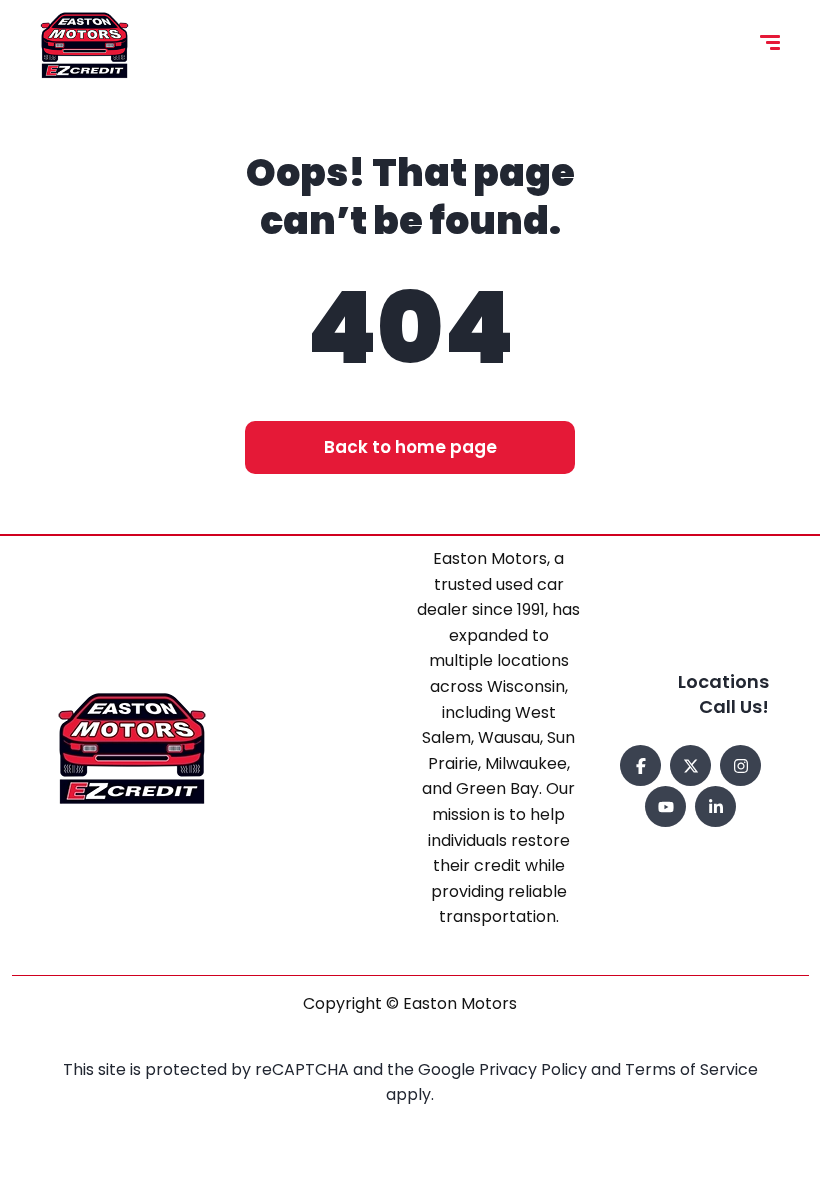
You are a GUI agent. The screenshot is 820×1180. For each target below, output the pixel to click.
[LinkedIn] (715, 806)
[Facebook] (640, 765)
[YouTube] (665, 806)
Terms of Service (691, 1069)
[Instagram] (740, 765)
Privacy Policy (535, 1069)
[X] (690, 765)
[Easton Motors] (84, 45)
